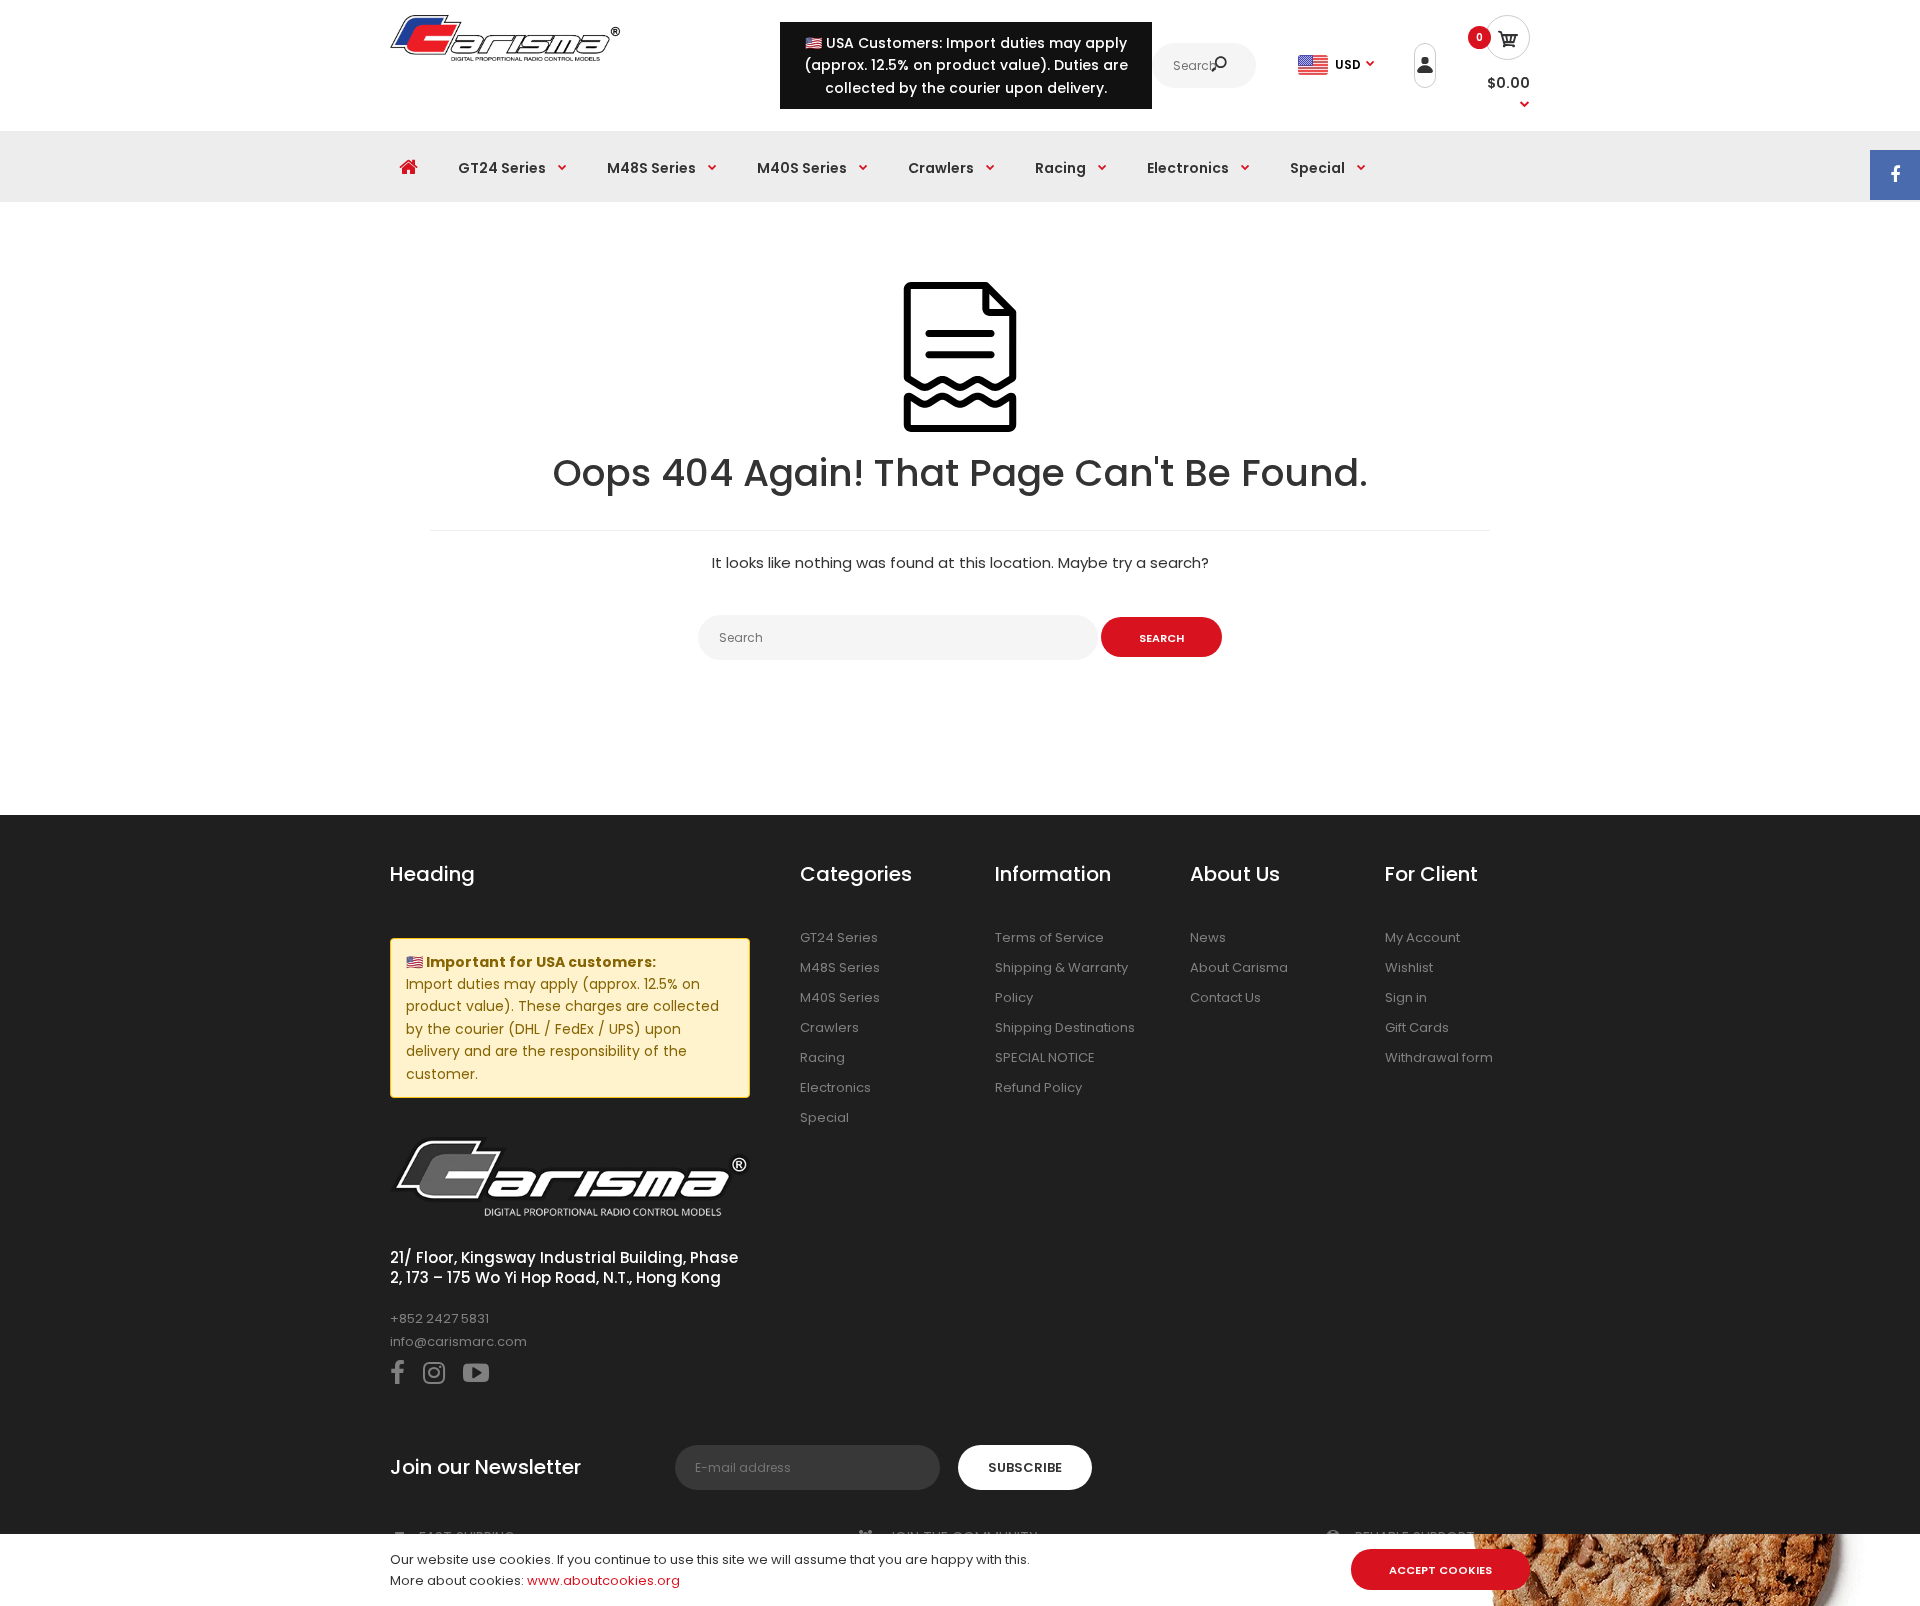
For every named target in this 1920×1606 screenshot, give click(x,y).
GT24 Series (839, 937)
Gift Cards (1417, 1027)
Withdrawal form (1439, 1057)
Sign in (1406, 997)
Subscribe (1025, 1467)
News (1208, 937)
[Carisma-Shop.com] (505, 56)
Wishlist (1409, 967)
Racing (822, 1057)
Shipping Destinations (1065, 1027)
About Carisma (1239, 967)
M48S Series (840, 967)
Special (824, 1117)
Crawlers (829, 1027)
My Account (1422, 937)
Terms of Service (1049, 937)
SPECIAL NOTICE (1045, 1057)
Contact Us (1225, 997)
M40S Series (840, 997)
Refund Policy (1038, 1087)
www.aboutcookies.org (603, 1580)
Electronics (835, 1087)
